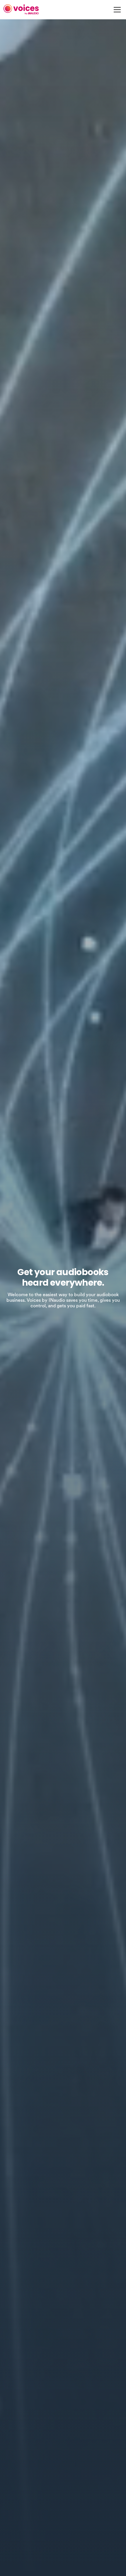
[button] (116, 10)
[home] (21, 10)
